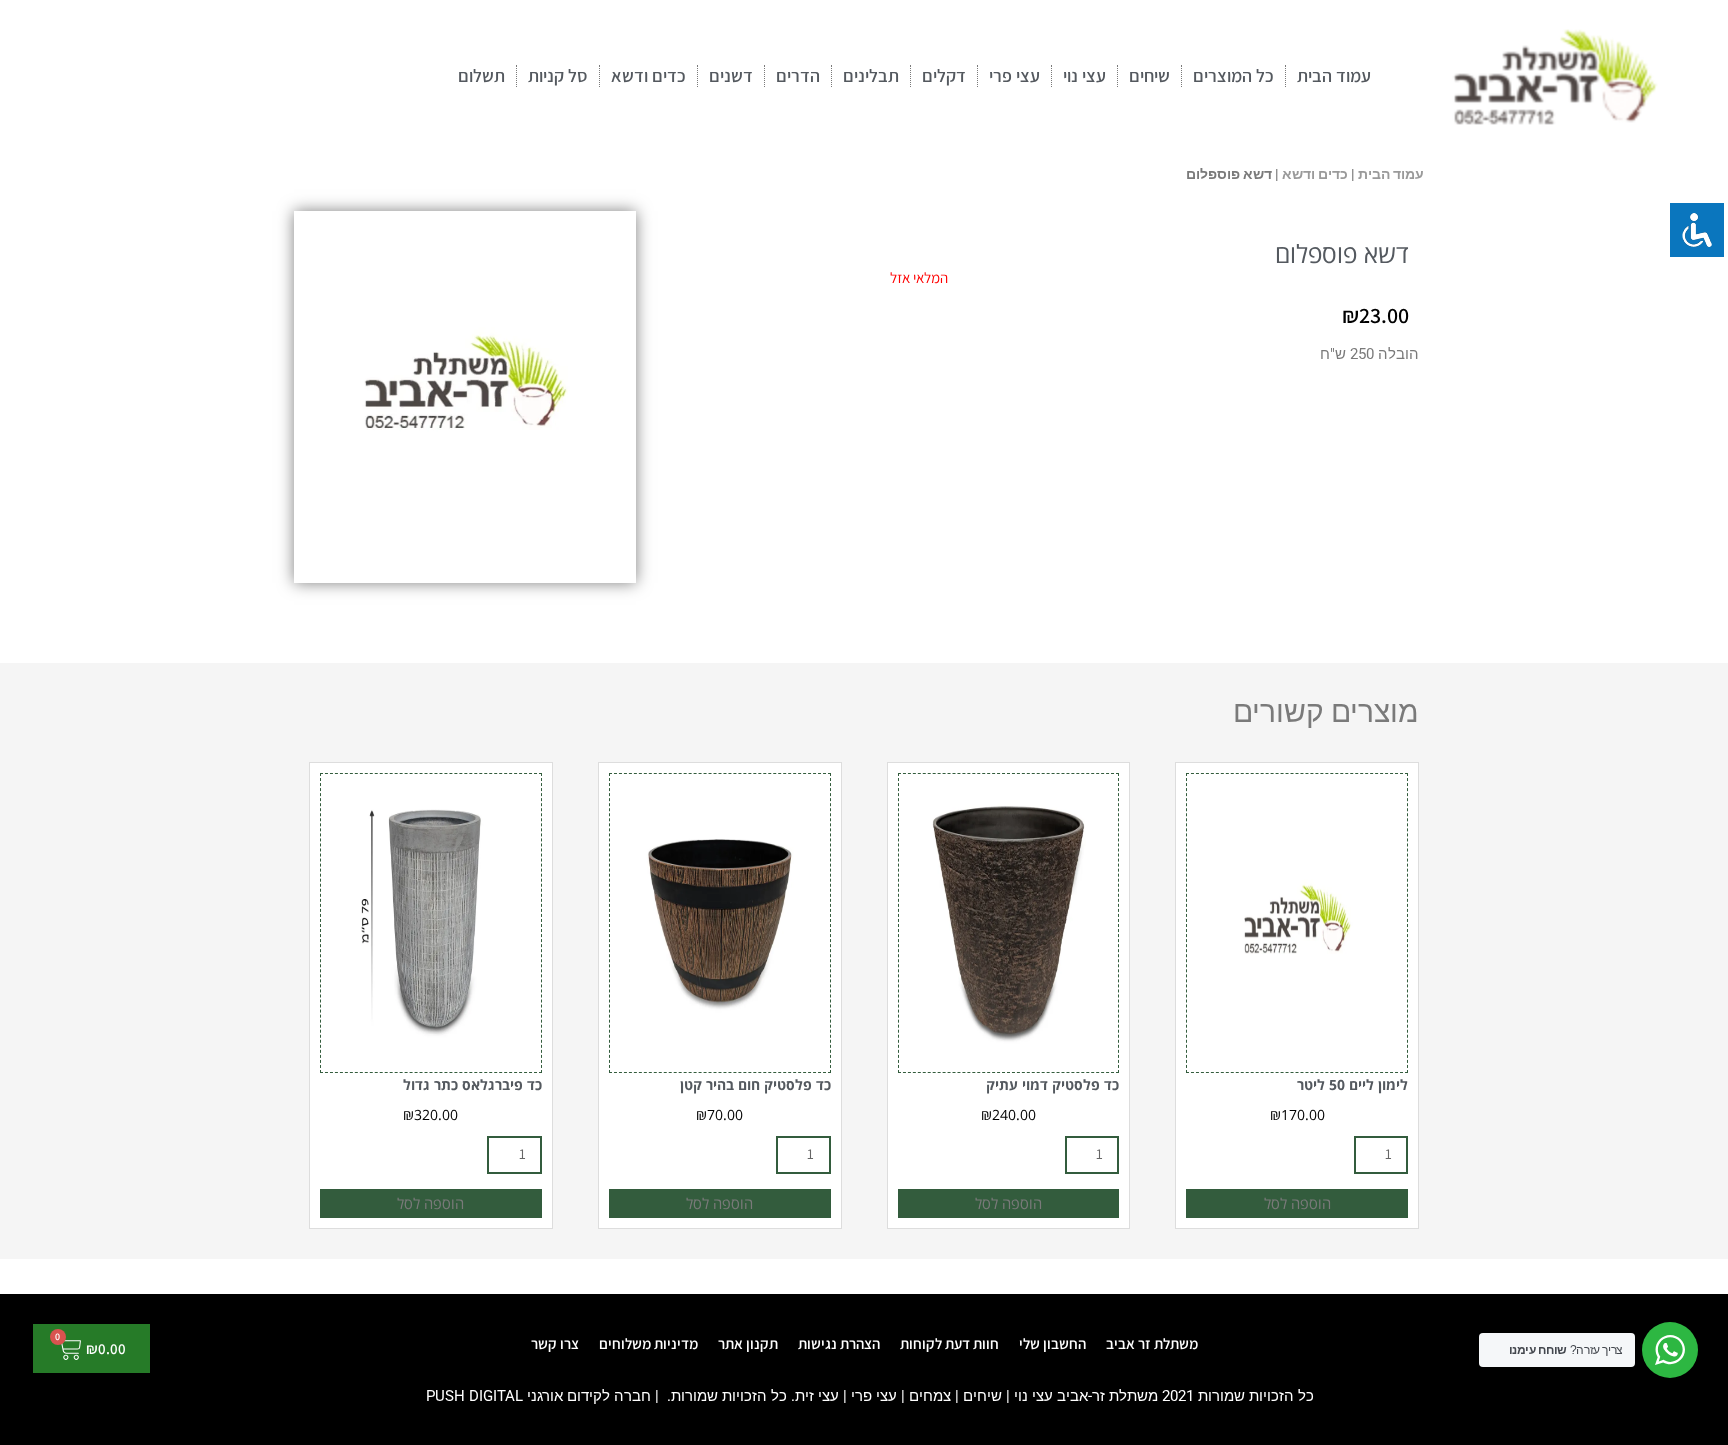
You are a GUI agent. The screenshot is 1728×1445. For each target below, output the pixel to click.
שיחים (1149, 75)
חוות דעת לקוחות (949, 1343)
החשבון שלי (1052, 1343)
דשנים (731, 75)
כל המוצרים (1233, 75)
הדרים (798, 75)
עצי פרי (1014, 75)
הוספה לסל (1297, 1203)
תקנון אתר (748, 1343)
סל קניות (558, 75)
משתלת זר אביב (1152, 1343)
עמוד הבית (1334, 75)
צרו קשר (555, 1343)
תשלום (481, 75)
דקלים (944, 75)
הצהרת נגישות (839, 1343)
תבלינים (871, 75)
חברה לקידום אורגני (589, 1396)
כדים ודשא (648, 75)
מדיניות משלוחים (648, 1343)
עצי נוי (1084, 75)
